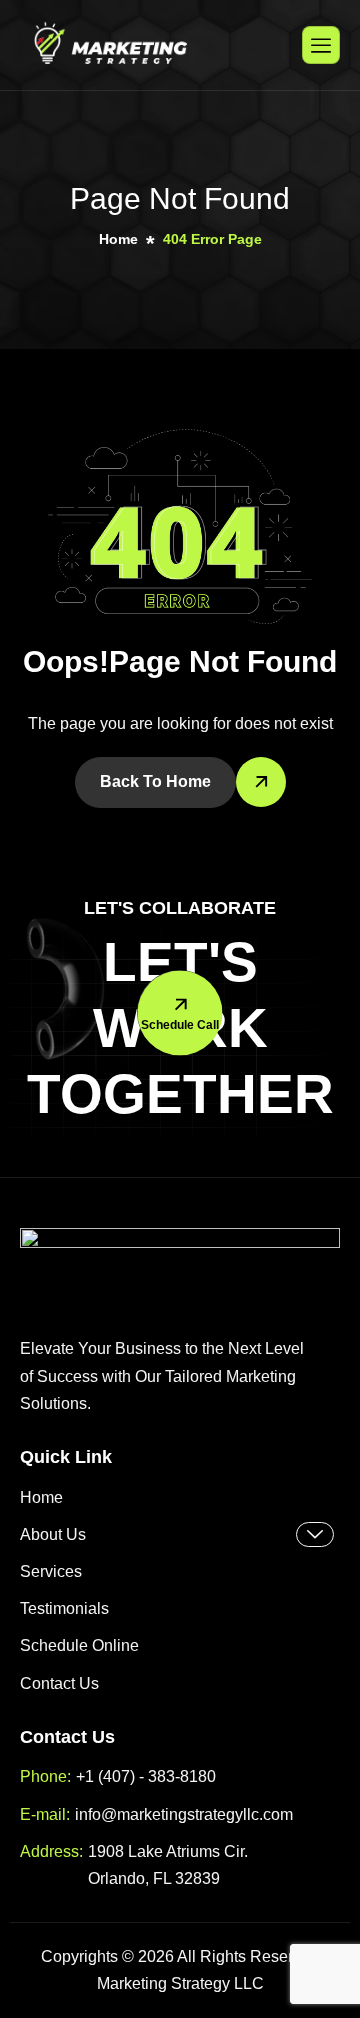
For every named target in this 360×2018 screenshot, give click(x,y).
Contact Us (59, 1683)
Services (51, 1571)
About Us (53, 1534)
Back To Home (155, 781)
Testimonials (64, 1608)
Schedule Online (79, 1645)
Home (41, 1497)
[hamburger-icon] (321, 45)
